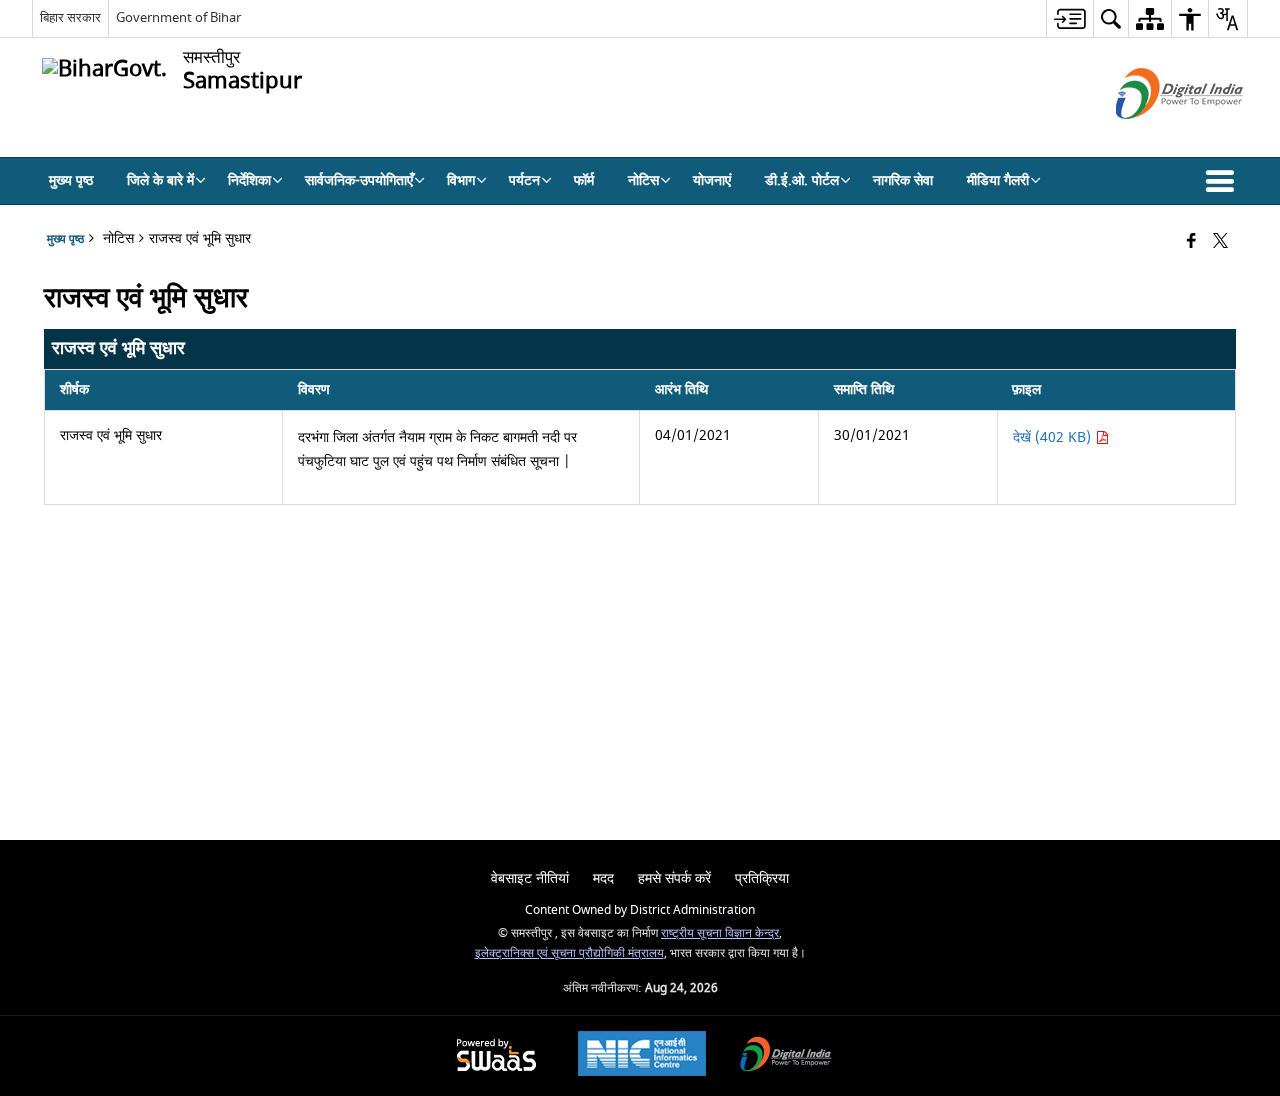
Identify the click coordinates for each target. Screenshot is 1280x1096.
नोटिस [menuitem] (643, 180)
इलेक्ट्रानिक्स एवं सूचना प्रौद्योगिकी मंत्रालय (569, 953)
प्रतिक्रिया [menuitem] (762, 878)
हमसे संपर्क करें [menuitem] (674, 878)
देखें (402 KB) (1054, 437)
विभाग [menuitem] (461, 180)
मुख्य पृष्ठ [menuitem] (71, 180)
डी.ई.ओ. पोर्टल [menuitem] (802, 180)
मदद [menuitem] (603, 878)
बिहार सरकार (70, 17)
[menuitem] (1069, 18)
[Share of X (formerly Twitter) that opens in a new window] (1220, 242)
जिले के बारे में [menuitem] (160, 180)
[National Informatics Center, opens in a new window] (642, 1056)
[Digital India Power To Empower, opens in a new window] (786, 1056)
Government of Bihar (178, 17)
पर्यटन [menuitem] (524, 180)
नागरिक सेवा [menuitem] (903, 180)
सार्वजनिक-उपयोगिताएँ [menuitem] (359, 180)
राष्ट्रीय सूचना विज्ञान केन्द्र (720, 933)
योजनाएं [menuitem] (712, 180)
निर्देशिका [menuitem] (249, 180)
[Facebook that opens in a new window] (1191, 242)
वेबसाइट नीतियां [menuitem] (530, 878)
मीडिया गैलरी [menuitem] (998, 180)
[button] (1224, 181)
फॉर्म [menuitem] (584, 180)
